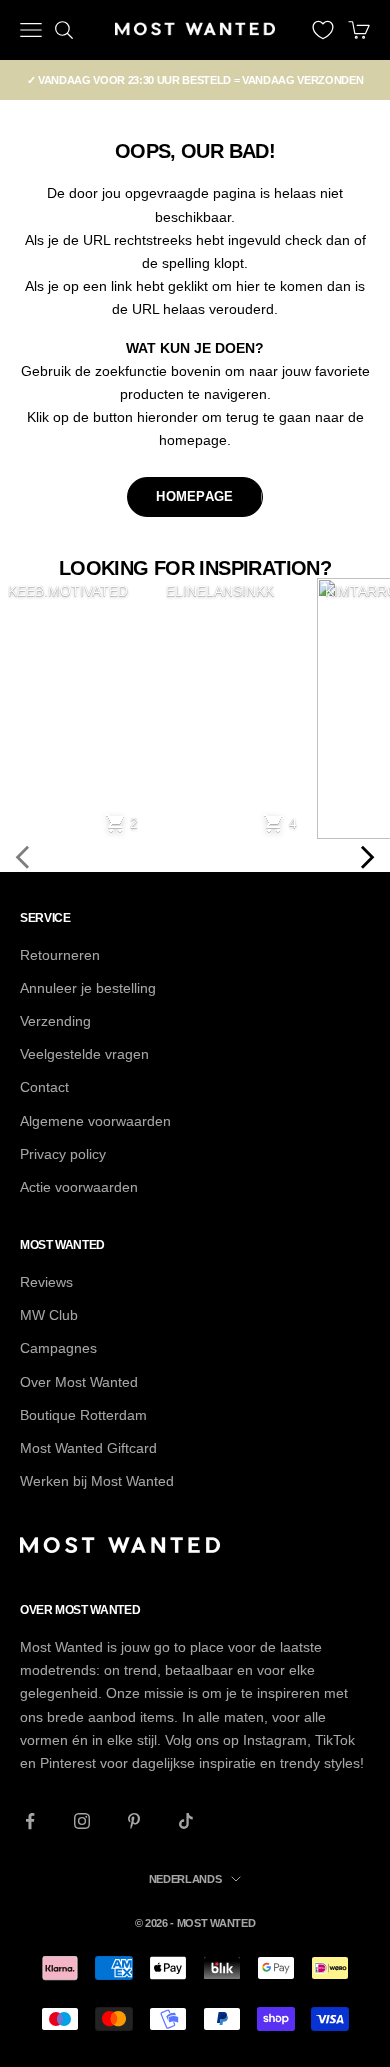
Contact (44, 1087)
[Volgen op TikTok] (186, 1821)
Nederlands (185, 1879)
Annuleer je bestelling (88, 988)
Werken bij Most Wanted (97, 1481)
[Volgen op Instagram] (82, 1821)
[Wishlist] (323, 30)
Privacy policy (63, 1154)
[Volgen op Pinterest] (134, 1821)
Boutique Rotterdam (83, 1415)
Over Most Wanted (79, 1382)
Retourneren (60, 955)
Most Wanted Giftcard (88, 1448)
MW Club (49, 1315)
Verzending (55, 1021)
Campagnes (58, 1348)
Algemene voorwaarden (95, 1121)
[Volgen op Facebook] (30, 1821)
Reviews (46, 1282)
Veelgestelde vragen (84, 1054)
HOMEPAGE (194, 496)
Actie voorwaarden (79, 1187)
